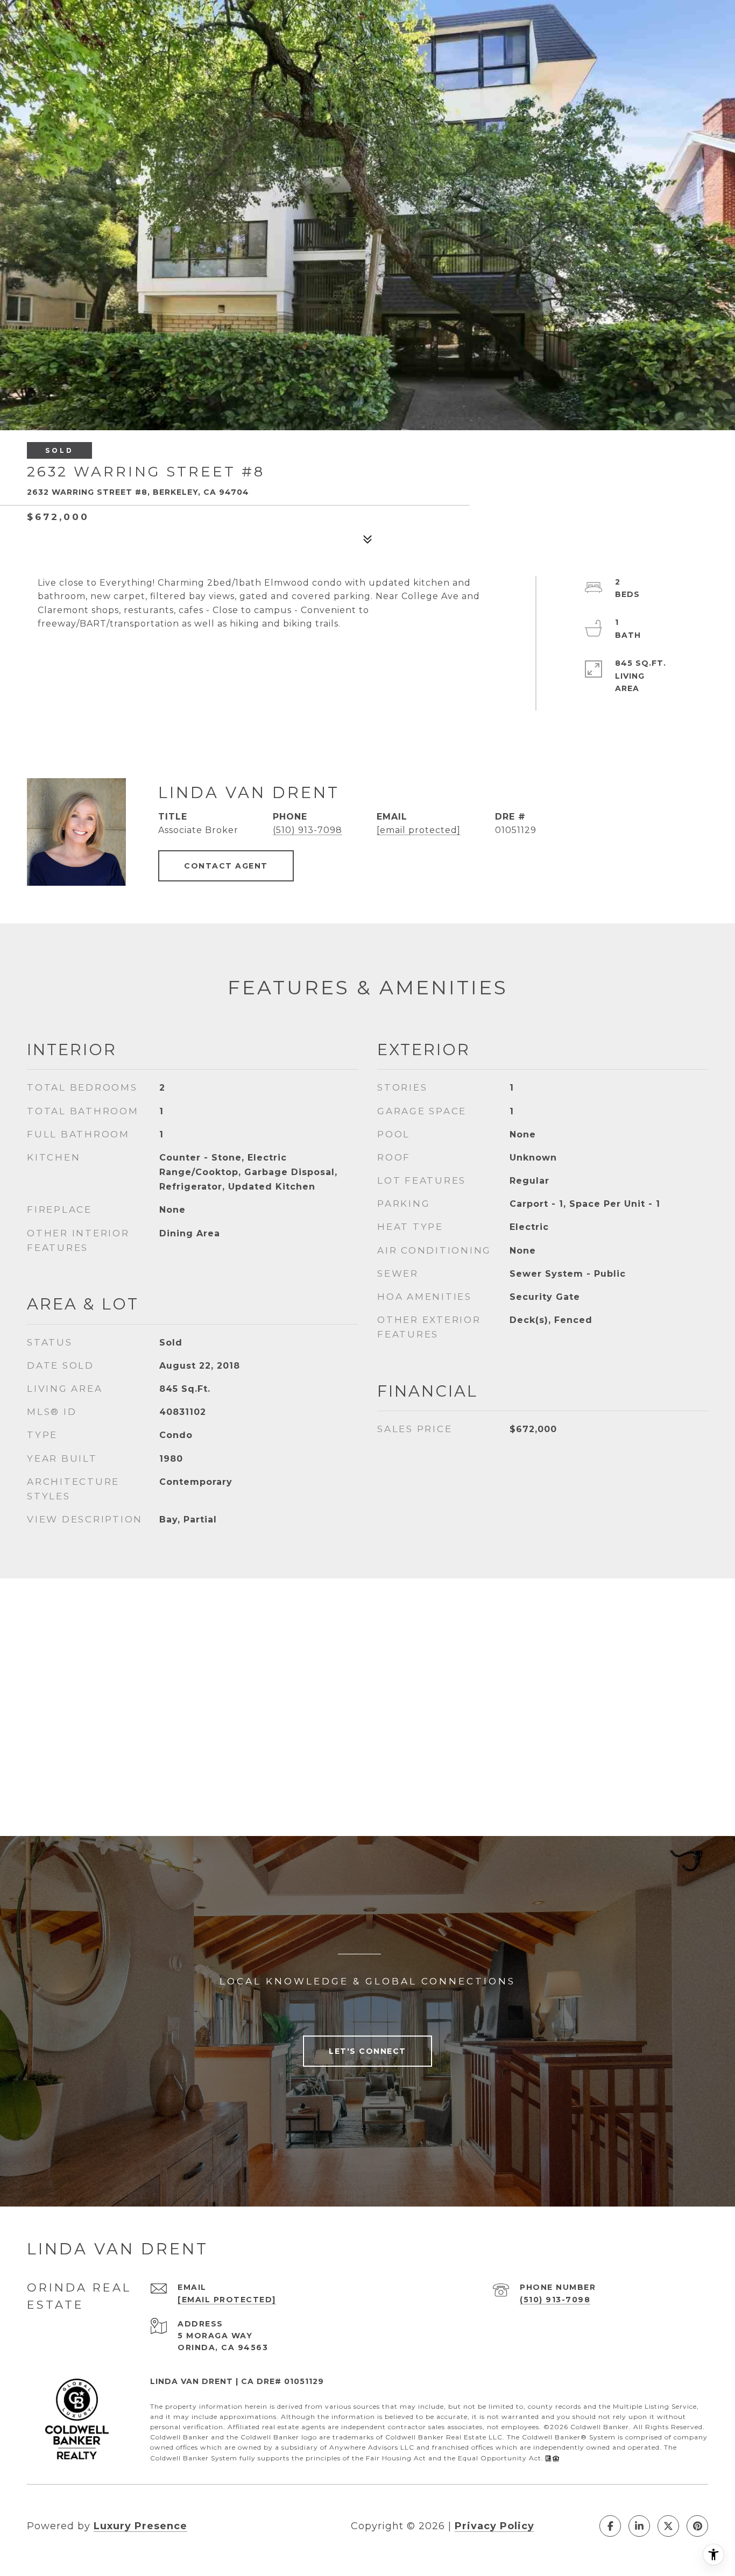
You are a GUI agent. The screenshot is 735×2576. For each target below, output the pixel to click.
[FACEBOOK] (610, 2526)
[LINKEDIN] (639, 2526)
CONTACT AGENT (226, 866)
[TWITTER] (668, 2526)
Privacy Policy (494, 2526)
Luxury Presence (140, 2526)
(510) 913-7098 (308, 830)
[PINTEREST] (697, 2526)
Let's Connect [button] (367, 2051)
